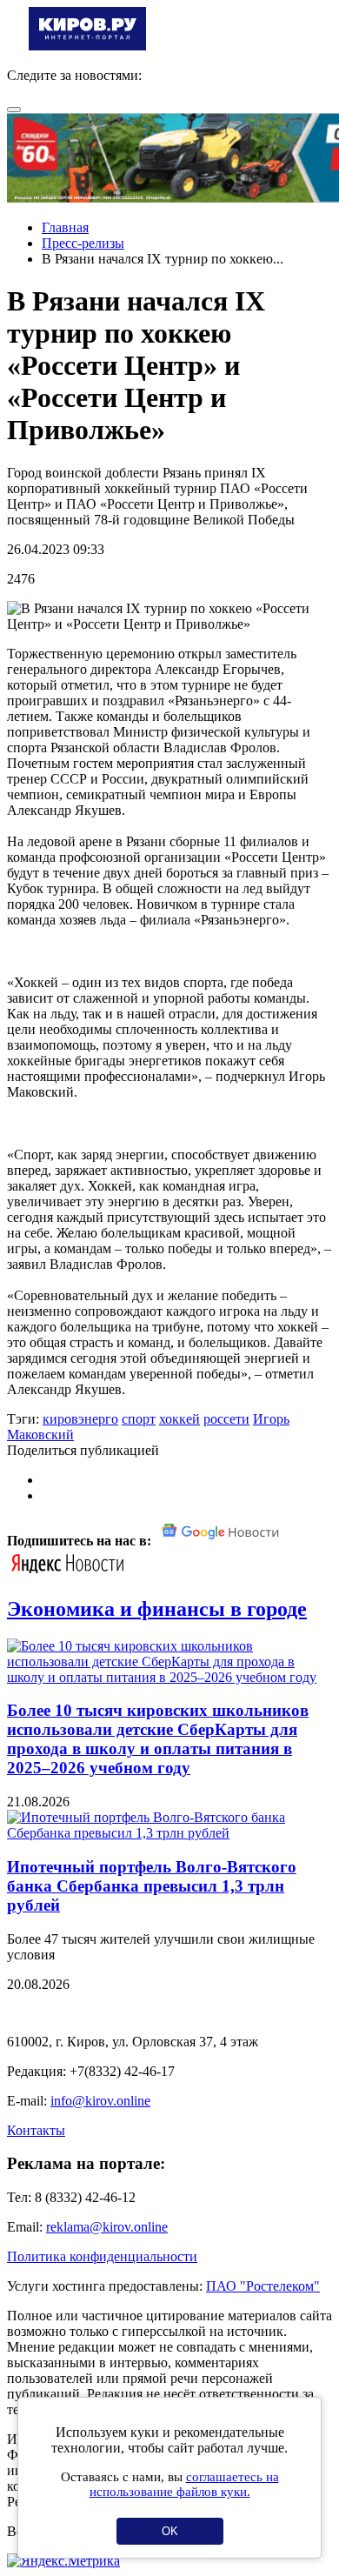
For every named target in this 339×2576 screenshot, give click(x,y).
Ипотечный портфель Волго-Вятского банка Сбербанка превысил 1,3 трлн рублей (152, 1886)
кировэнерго (80, 1419)
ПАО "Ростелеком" (263, 2286)
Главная (65, 227)
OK (170, 2531)
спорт (139, 1419)
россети (226, 1419)
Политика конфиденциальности (102, 2256)
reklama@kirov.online (107, 2227)
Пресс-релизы (83, 243)
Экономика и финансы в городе (157, 1609)
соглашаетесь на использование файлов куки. (184, 2484)
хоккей (179, 1419)
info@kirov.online (100, 2101)
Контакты (36, 2130)
